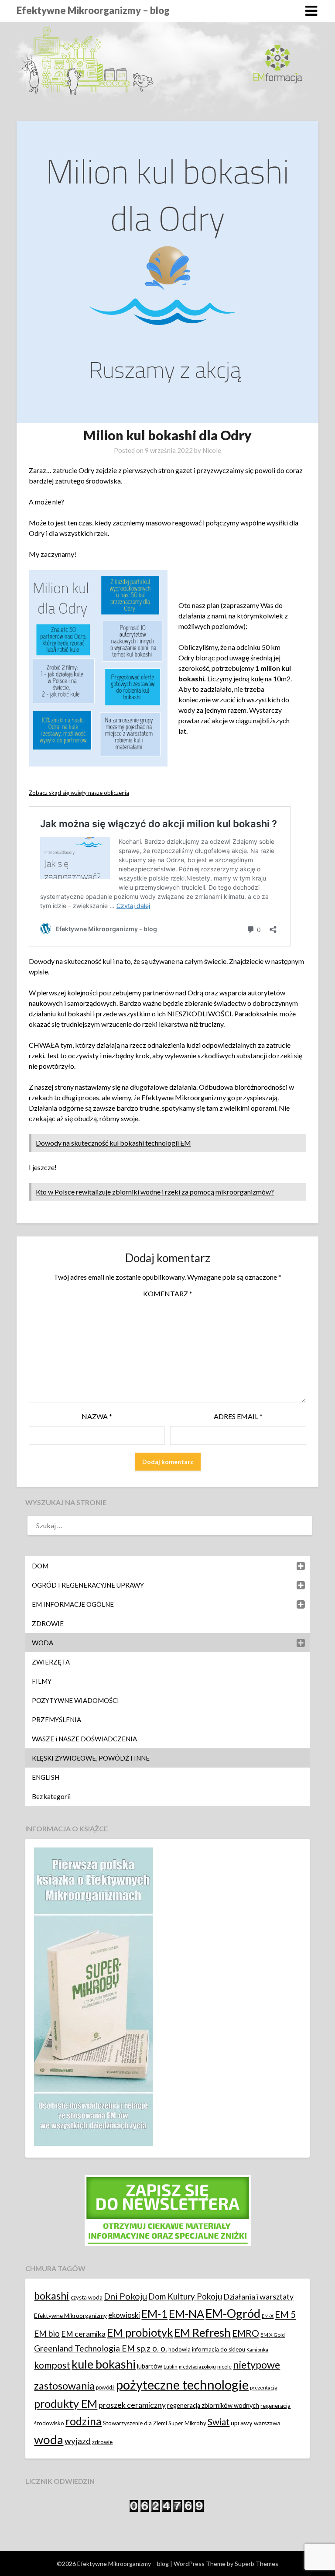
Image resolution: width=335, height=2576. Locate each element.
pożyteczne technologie (182, 2384)
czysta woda (87, 2297)
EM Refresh (202, 2332)
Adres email (238, 1416)
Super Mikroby (187, 2423)
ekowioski (124, 2315)
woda (49, 2440)
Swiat (219, 2422)
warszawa (267, 2423)
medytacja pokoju (197, 2367)
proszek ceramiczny (132, 2405)
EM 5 (285, 2314)
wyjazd (78, 2441)
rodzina (84, 2421)
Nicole (212, 450)
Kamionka (257, 2350)
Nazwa (97, 1416)
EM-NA (186, 2314)
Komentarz (168, 1293)
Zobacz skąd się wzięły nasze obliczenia (79, 793)
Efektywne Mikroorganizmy (70, 2315)
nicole (224, 2367)
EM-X (268, 2316)
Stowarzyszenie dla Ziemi (135, 2423)
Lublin (171, 2367)
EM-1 (154, 2314)
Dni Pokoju (125, 2296)
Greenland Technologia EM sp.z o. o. (101, 2348)
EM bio (47, 2333)
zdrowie (102, 2442)
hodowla (179, 2349)
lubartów (150, 2366)
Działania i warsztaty (258, 2296)
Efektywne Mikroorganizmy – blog (93, 10)
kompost (52, 2365)
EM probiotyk (140, 2332)
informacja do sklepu (219, 2349)
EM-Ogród (233, 2313)
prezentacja (263, 2388)
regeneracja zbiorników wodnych (213, 2405)
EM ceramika (83, 2334)
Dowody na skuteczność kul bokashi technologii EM (113, 1143)
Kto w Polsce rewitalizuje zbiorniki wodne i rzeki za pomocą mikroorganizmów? (155, 1192)
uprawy (242, 2423)
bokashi (52, 2296)
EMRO (246, 2333)
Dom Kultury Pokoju (185, 2296)
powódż (105, 2388)
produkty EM (66, 2403)
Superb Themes (256, 2564)
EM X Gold (273, 2335)
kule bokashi (104, 2364)
